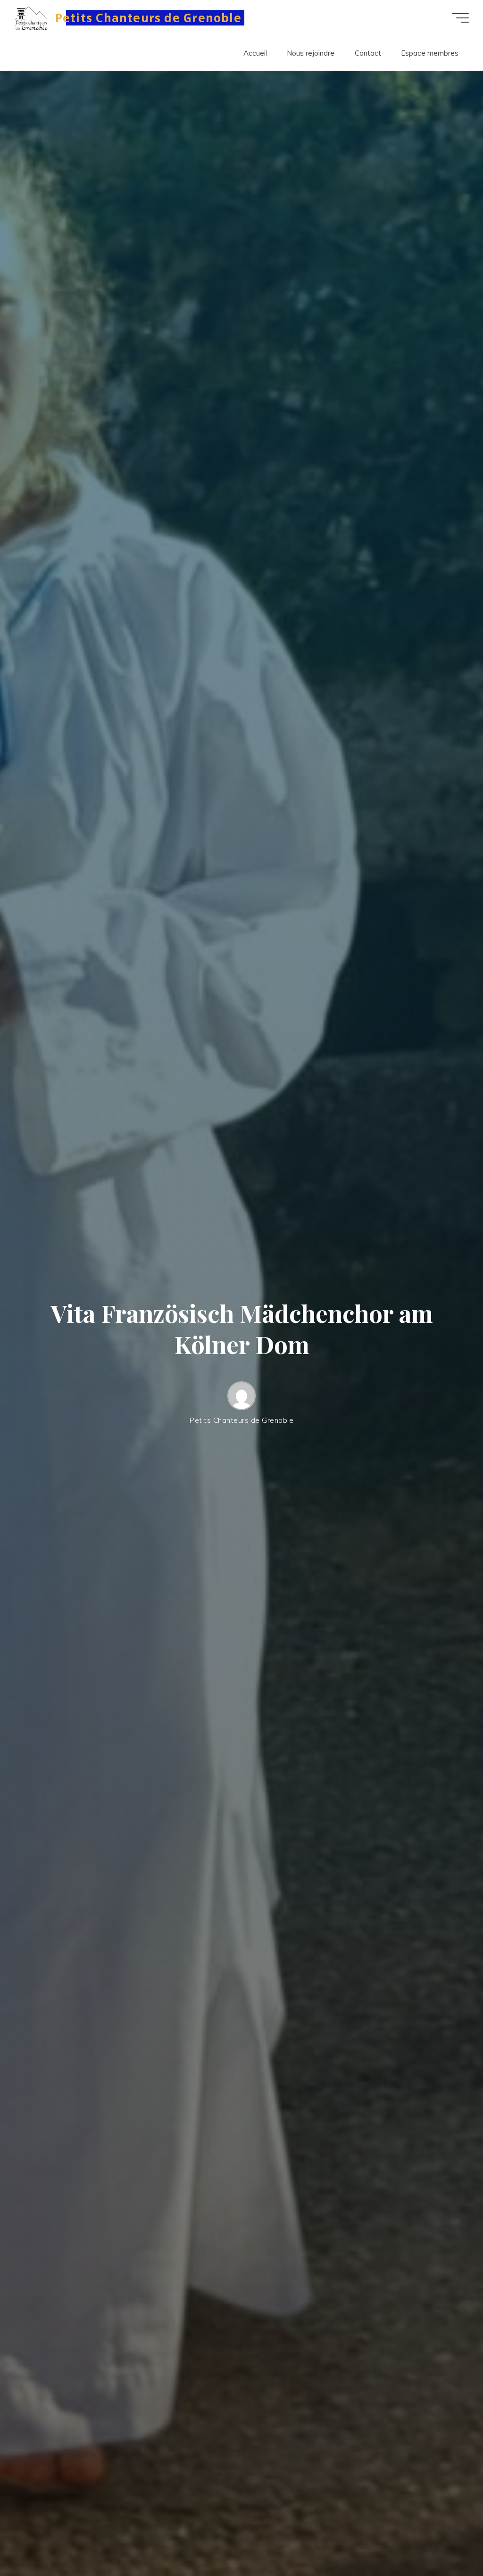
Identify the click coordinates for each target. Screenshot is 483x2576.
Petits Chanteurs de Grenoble (148, 18)
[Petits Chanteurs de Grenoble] (31, 18)
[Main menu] (460, 18)
